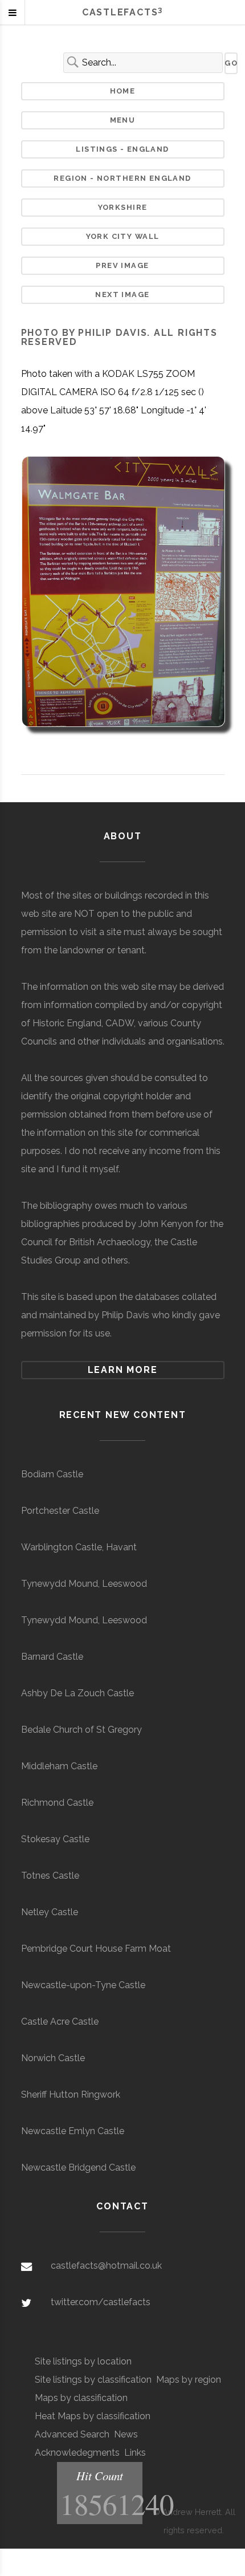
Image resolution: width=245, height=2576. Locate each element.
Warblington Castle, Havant (79, 1547)
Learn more (123, 1370)
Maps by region (189, 2380)
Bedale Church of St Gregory (81, 1730)
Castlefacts (122, 12)
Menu (123, 120)
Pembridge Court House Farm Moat (96, 1949)
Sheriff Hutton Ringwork (71, 2094)
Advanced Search (72, 2434)
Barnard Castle (52, 1657)
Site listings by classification (93, 2380)
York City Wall (123, 236)
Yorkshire (123, 207)
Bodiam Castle (52, 1474)
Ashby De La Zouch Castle (77, 1693)
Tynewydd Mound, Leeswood (84, 1584)
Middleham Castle (59, 1766)
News (126, 2434)
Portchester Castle (60, 1511)
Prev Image (122, 265)
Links (135, 2453)
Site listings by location (83, 2361)
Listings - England (122, 149)
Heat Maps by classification (93, 2416)
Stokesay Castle (55, 1839)
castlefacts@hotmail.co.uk (106, 2266)
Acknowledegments (77, 2453)
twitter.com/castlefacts (101, 2302)
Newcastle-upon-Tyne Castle (83, 1985)
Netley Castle (50, 1912)
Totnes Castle (50, 1876)
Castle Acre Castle (60, 2022)
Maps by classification (81, 2398)
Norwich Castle (53, 2058)
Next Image (122, 294)
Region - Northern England (122, 178)
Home (123, 91)
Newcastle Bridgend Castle (78, 2167)
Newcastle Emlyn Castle (73, 2131)
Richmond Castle (57, 1803)
